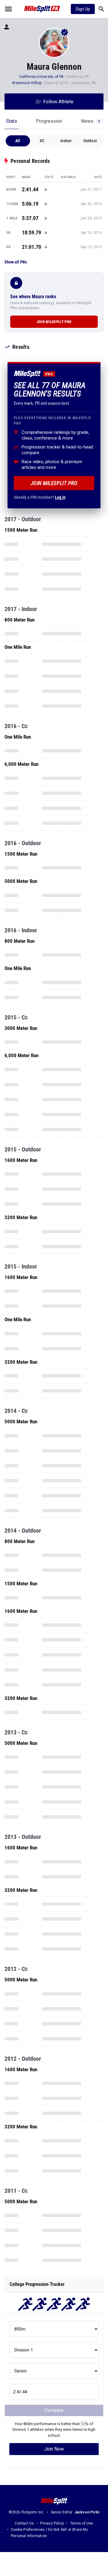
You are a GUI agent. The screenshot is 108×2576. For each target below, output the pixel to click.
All (18, 141)
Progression (49, 121)
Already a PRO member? (40, 497)
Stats (12, 121)
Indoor (66, 141)
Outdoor (90, 141)
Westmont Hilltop (27, 83)
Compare (54, 2410)
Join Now (54, 2449)
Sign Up (83, 9)
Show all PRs (16, 262)
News (90, 121)
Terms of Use (82, 2523)
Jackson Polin (87, 2512)
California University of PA (41, 77)
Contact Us (24, 2523)
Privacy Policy (52, 2523)
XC (42, 141)
